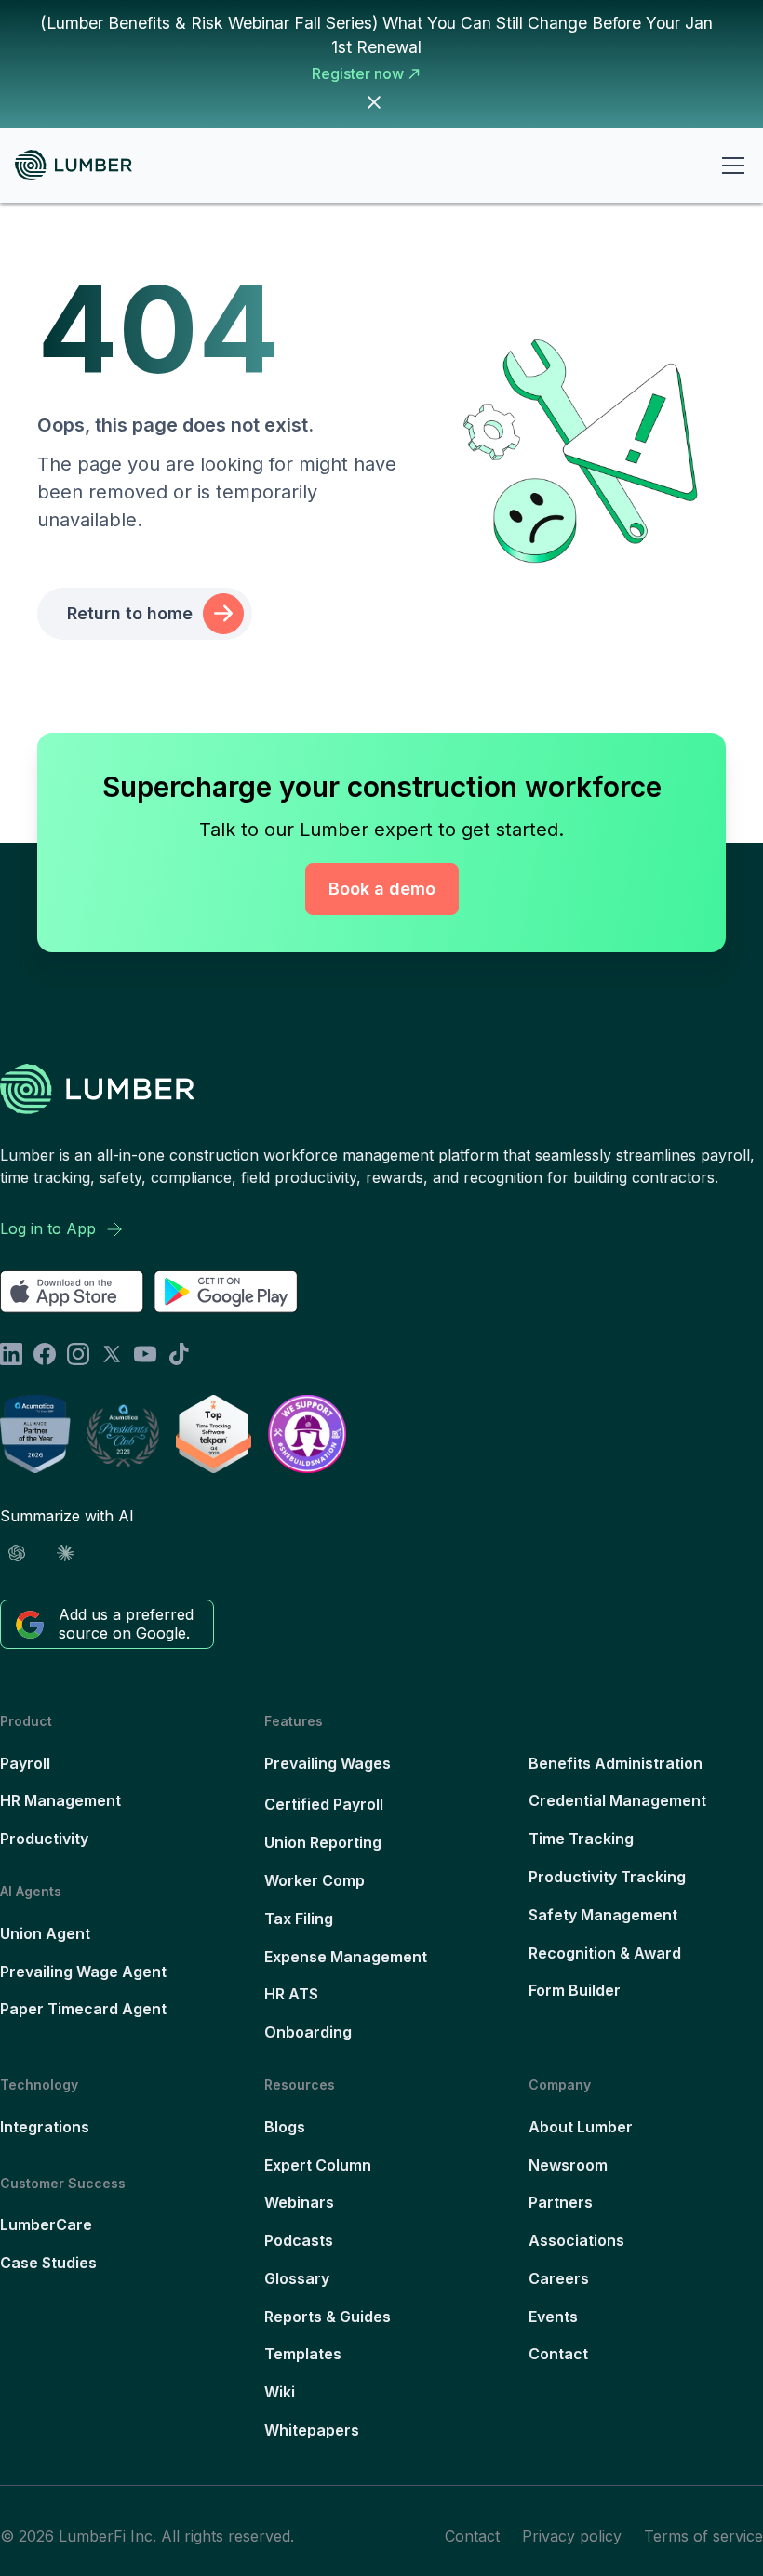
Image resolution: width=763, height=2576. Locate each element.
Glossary (297, 2278)
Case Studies (48, 2263)
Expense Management (346, 1957)
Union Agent (45, 1933)
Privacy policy (572, 2536)
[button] (730, 166)
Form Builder (575, 1990)
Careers (559, 2278)
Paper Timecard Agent (83, 2009)
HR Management (60, 1800)
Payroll (25, 1763)
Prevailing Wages (328, 1763)
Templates (303, 2354)
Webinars (299, 2202)
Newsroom (568, 2165)
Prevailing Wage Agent (83, 1972)
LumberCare (46, 2224)
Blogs (285, 2127)
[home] (81, 165)
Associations (576, 2240)
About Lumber (581, 2127)
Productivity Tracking (607, 1877)
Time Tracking (581, 1839)
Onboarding (308, 2032)
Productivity (44, 1839)
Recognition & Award (605, 1953)
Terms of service (703, 2536)
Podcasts (299, 2240)
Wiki (280, 2392)
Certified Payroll (324, 1804)
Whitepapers (312, 2430)
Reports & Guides (328, 2317)
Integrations (45, 2127)
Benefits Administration (616, 1763)
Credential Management (617, 1800)
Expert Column (318, 2165)
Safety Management (603, 1915)
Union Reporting (323, 1842)
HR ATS (291, 1994)
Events (553, 2317)
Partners (561, 2202)
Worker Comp (315, 1880)
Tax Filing (299, 1919)
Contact (558, 2354)
